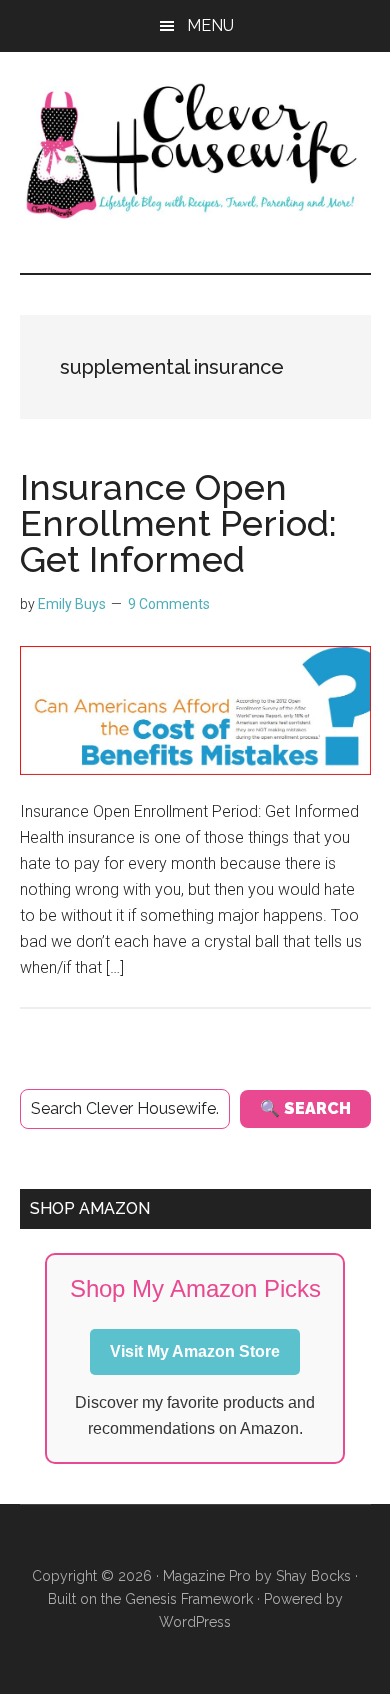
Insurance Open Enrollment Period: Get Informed (178, 523)
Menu (210, 25)
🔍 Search (305, 1108)
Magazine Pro (207, 1576)
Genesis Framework (189, 1599)
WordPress (195, 1622)
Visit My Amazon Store (195, 1351)
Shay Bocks (313, 1576)
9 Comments (169, 604)
